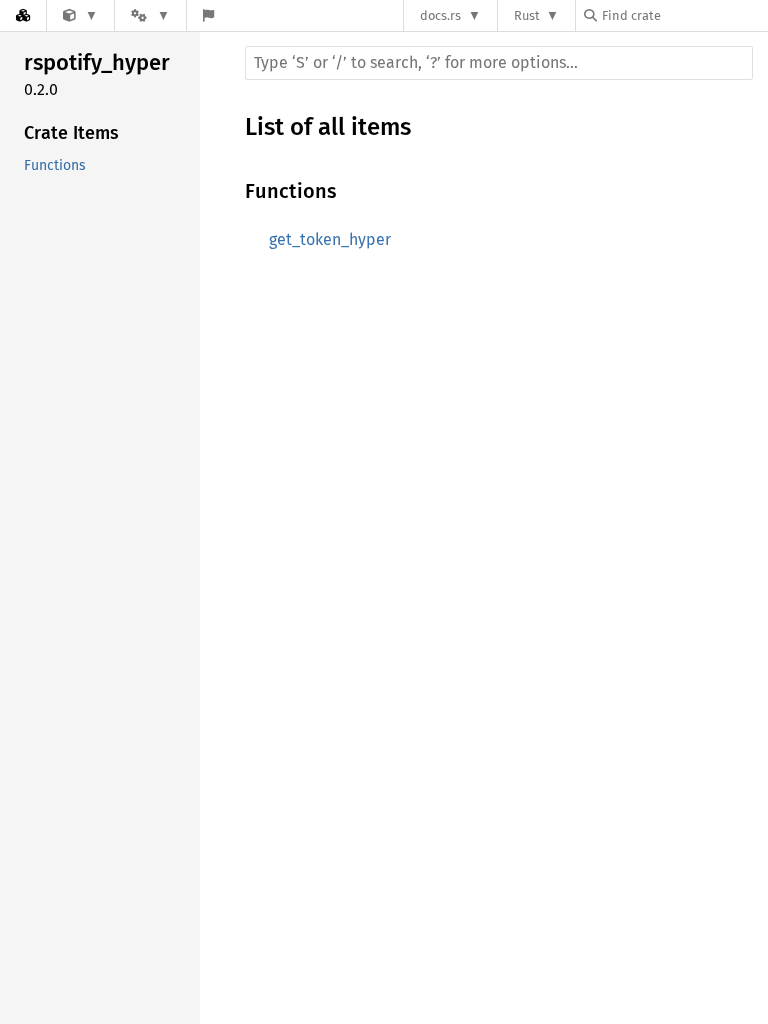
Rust (527, 15)
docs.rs (440, 15)
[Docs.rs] (23, 15)
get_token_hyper (330, 239)
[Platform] (150, 15)
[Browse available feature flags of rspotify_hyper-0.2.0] (208, 15)
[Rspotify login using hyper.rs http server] (80, 15)
